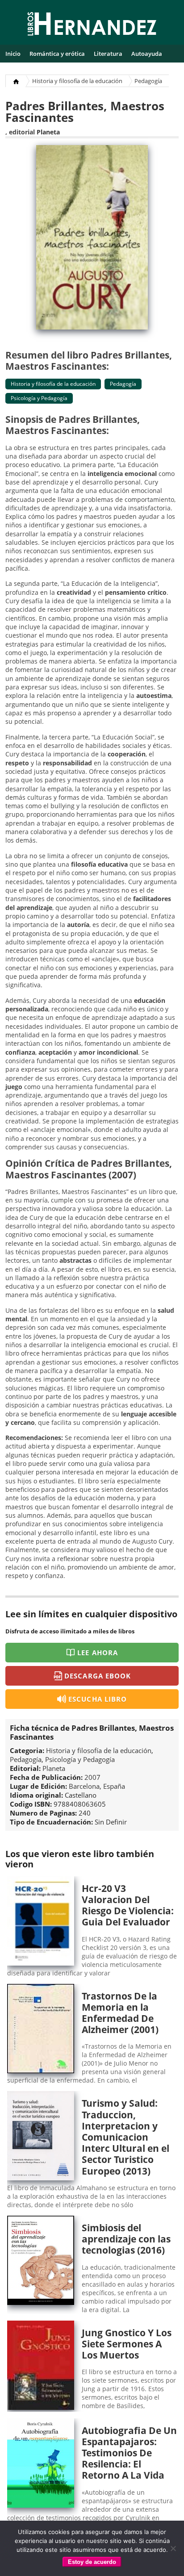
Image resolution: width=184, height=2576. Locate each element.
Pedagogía (148, 81)
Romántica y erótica (57, 54)
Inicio (13, 54)
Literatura (108, 54)
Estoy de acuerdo (92, 2562)
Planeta (48, 132)
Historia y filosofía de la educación (77, 81)
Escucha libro (98, 1699)
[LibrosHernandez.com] (92, 25)
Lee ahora (97, 1653)
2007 (92, 1777)
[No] (173, 2548)
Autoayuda (147, 54)
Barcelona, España (97, 1786)
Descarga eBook (98, 1676)
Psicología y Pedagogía (39, 398)
